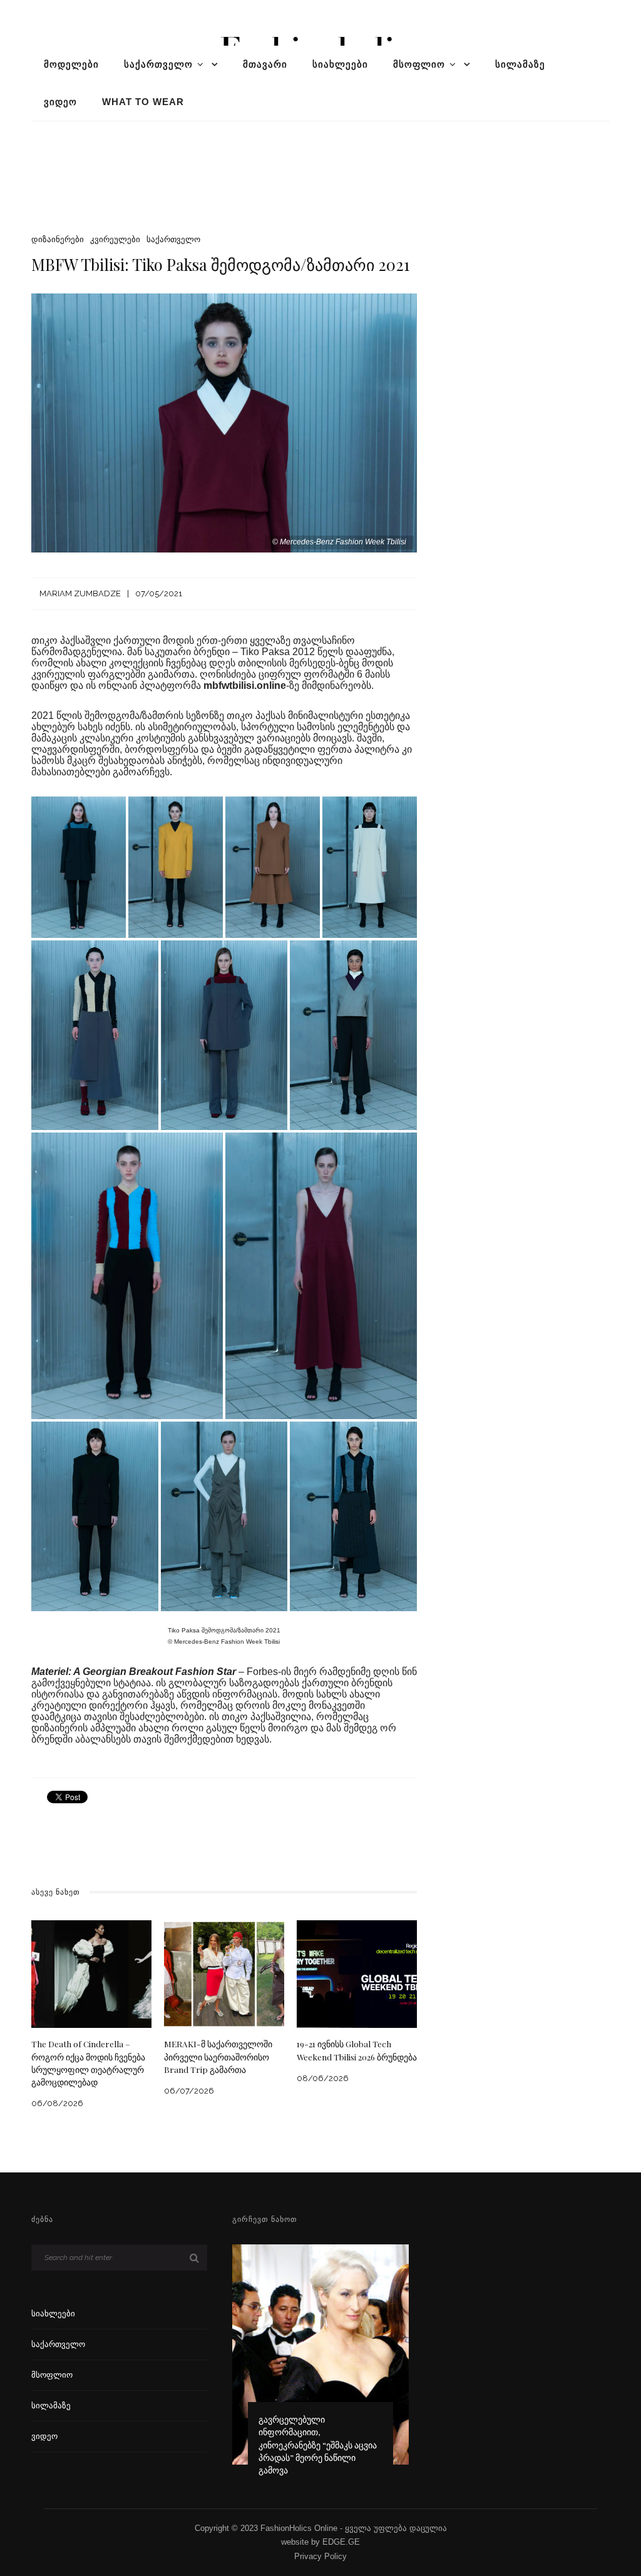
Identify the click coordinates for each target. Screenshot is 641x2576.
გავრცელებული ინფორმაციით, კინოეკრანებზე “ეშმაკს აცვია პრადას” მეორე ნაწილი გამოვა (318, 2444)
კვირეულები (115, 239)
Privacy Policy (320, 2556)
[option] (320, 2366)
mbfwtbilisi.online (245, 685)
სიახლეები (340, 64)
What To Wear (143, 102)
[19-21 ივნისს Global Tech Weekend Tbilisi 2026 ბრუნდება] (357, 1973)
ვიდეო (60, 102)
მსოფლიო (419, 64)
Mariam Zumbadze (80, 593)
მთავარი (265, 64)
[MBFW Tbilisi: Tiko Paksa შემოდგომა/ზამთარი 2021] (224, 422)
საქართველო (158, 64)
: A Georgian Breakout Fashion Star (152, 1672)
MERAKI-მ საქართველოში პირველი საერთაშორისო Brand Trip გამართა (218, 2056)
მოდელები (71, 64)
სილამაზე (520, 64)
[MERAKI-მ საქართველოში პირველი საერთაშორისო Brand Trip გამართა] (224, 1973)
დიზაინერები (58, 239)
